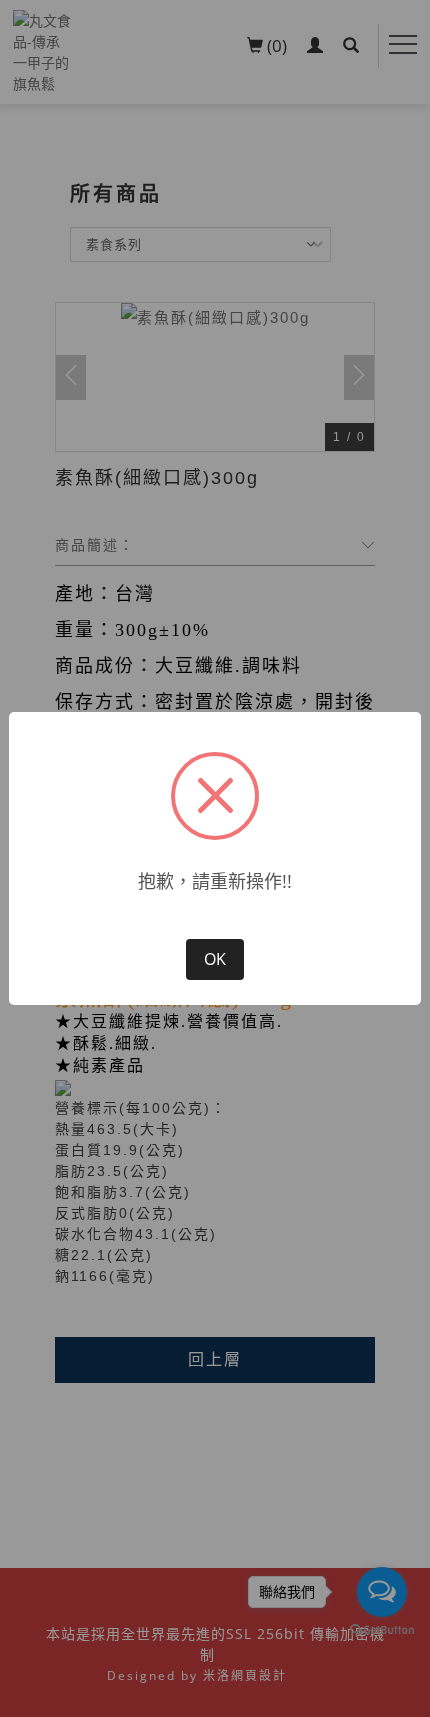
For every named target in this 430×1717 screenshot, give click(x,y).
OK (215, 959)
